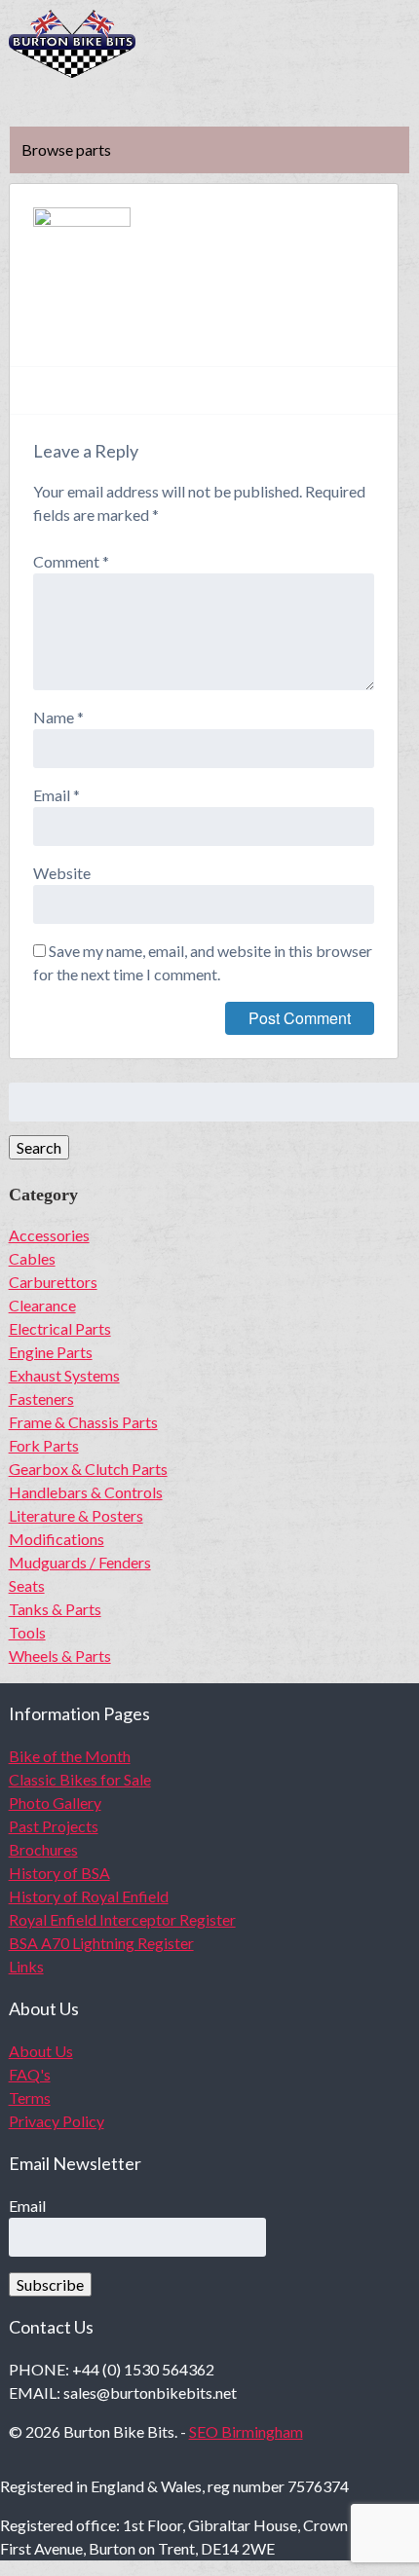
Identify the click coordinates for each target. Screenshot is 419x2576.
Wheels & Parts (60, 1656)
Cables (32, 1258)
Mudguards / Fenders (80, 1562)
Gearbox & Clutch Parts (88, 1469)
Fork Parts (44, 1445)
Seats (27, 1585)
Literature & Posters (76, 1515)
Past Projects (54, 1826)
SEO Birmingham (246, 2431)
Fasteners (41, 1398)
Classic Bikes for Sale (80, 1779)
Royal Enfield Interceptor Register (122, 1919)
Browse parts (66, 149)
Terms (30, 2098)
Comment (71, 561)
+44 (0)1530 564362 (396, 45)
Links (26, 1966)
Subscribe (50, 2284)
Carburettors (53, 1282)
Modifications (57, 1539)
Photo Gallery (55, 1803)
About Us (41, 2051)
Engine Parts (51, 1352)
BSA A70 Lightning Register (101, 1943)
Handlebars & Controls (86, 1492)
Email (57, 795)
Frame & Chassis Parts (83, 1422)
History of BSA (59, 1873)
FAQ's (30, 2074)
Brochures (43, 1849)
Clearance (42, 1305)
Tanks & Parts (55, 1609)
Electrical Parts (60, 1328)
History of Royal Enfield (89, 1896)
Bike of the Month (70, 1756)
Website (62, 873)
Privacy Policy (57, 2121)
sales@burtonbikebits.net (339, 45)
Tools (27, 1632)
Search (39, 1147)
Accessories (49, 1235)
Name (58, 717)
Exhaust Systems (64, 1375)
